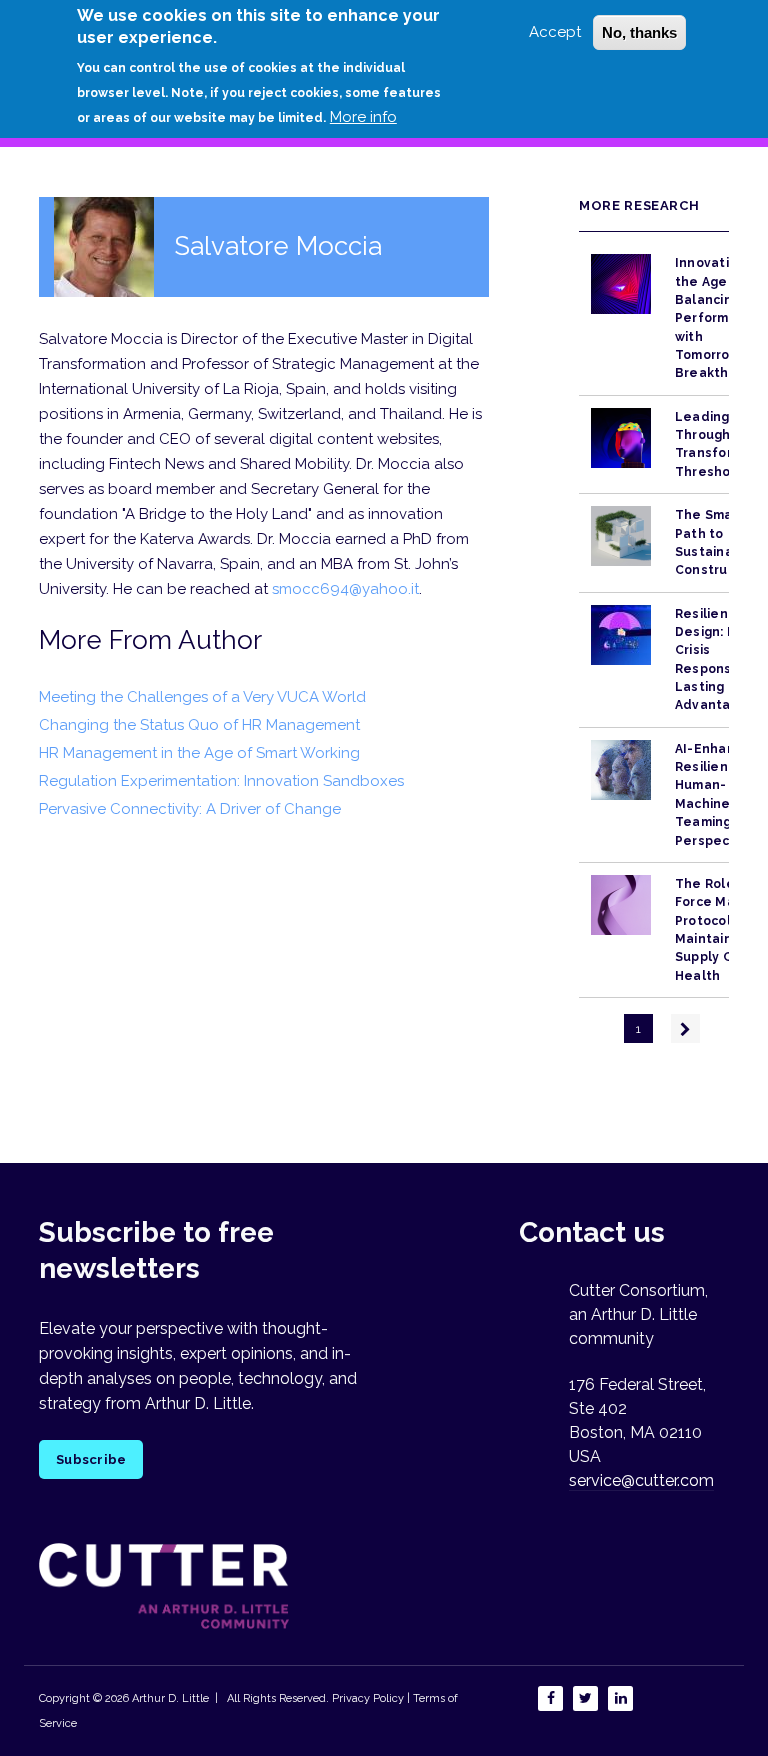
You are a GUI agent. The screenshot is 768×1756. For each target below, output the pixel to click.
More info (363, 117)
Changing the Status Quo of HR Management (199, 725)
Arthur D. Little (169, 1698)
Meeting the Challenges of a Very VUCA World (202, 697)
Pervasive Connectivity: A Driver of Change (190, 809)
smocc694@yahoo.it (345, 589)
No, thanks (639, 32)
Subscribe (91, 1459)
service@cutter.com (641, 1480)
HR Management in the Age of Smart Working (199, 753)
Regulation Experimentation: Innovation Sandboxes (221, 781)
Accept (555, 32)
